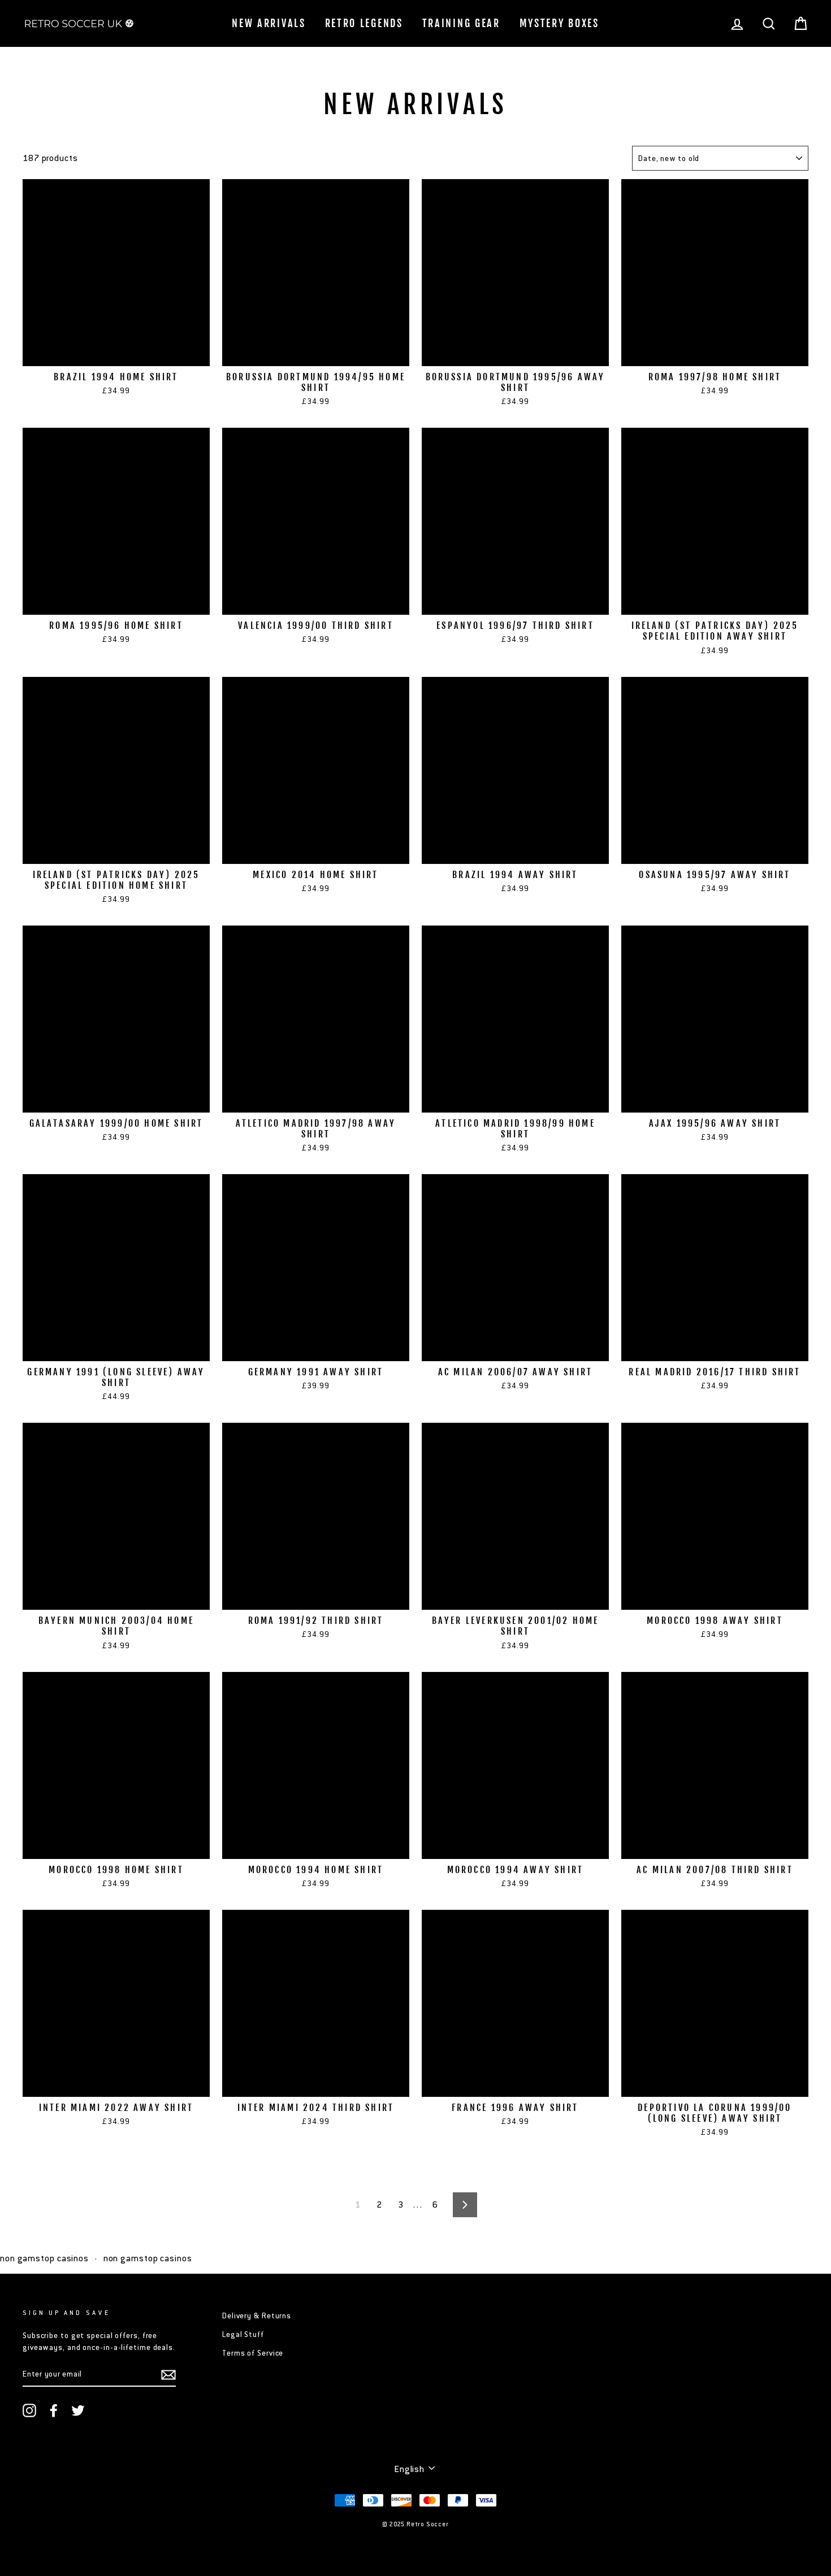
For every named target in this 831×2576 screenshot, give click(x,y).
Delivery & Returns (257, 2316)
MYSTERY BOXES (559, 23)
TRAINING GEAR (461, 23)
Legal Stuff (243, 2334)
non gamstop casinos (44, 2258)
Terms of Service (253, 2353)
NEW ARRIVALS (269, 23)
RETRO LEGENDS (364, 23)
